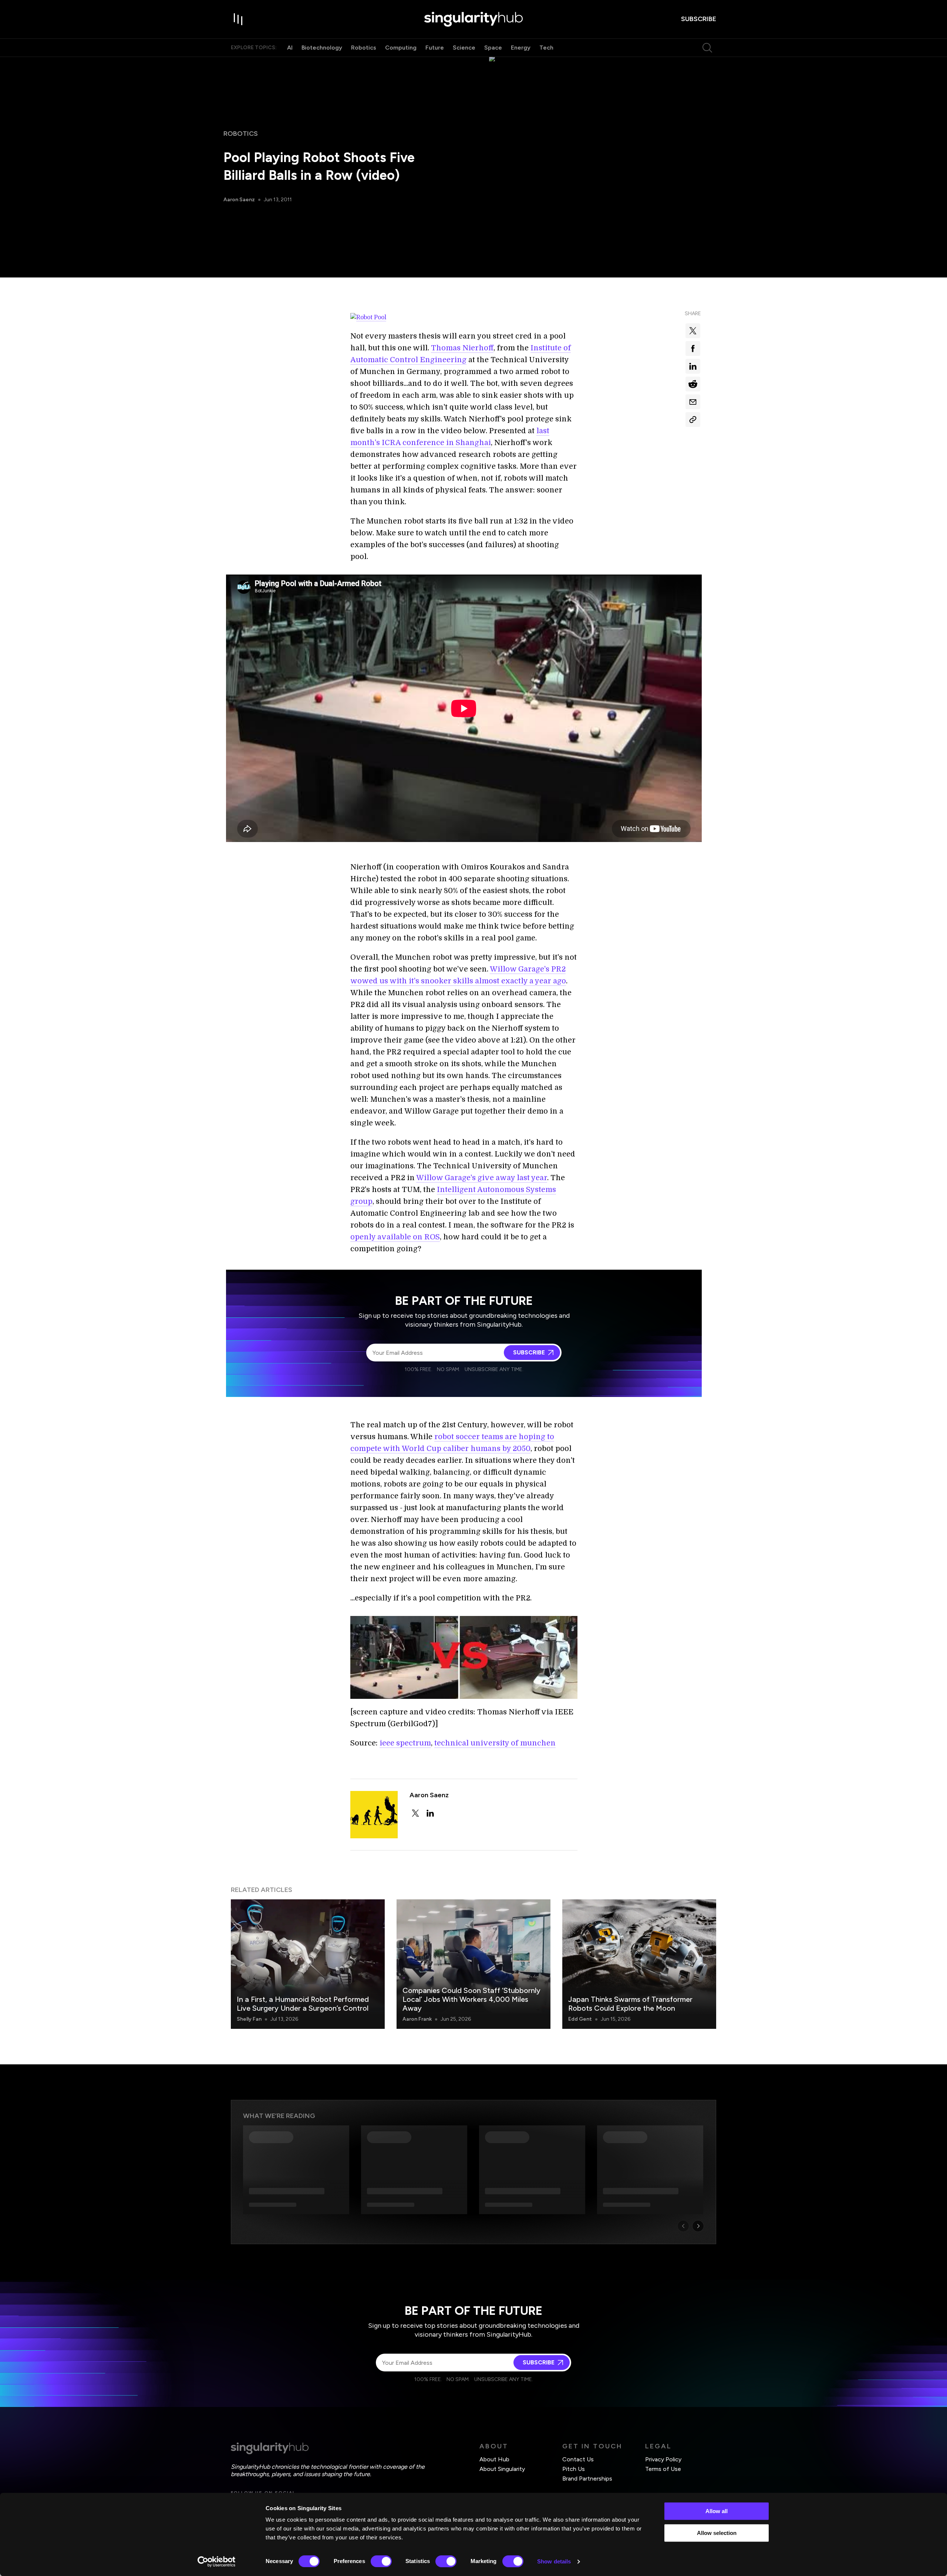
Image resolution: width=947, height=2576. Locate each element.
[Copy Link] (693, 420)
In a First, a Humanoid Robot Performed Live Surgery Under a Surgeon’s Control (303, 2004)
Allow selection (717, 2533)
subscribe (699, 19)
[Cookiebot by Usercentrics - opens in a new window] (217, 2562)
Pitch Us (574, 2469)
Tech (546, 48)
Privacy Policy (663, 2459)
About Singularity (502, 2469)
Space (493, 48)
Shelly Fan (249, 2019)
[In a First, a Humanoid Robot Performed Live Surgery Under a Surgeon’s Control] (308, 1964)
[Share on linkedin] (693, 366)
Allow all (717, 2511)
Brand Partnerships (587, 2479)
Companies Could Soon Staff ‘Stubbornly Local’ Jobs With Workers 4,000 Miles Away (471, 1999)
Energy (521, 48)
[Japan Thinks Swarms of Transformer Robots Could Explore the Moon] (639, 1964)
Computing (401, 48)
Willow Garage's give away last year (482, 1178)
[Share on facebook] (693, 348)
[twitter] (415, 1813)
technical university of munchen (495, 1743)
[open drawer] (238, 19)
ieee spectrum (405, 1743)
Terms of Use (663, 2469)
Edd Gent (580, 2019)
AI (290, 48)
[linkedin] (430, 1813)
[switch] (381, 2561)
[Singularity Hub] (473, 19)
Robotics (364, 48)
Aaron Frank (417, 2019)
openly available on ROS (395, 1237)
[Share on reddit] (693, 384)
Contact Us (578, 2459)
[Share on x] (693, 331)
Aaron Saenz (239, 200)
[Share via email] (693, 402)
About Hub (494, 2459)
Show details (554, 2561)
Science (464, 48)
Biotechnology (322, 48)
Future (435, 48)
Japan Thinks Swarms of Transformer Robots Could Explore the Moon (630, 2004)
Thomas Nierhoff (462, 348)
